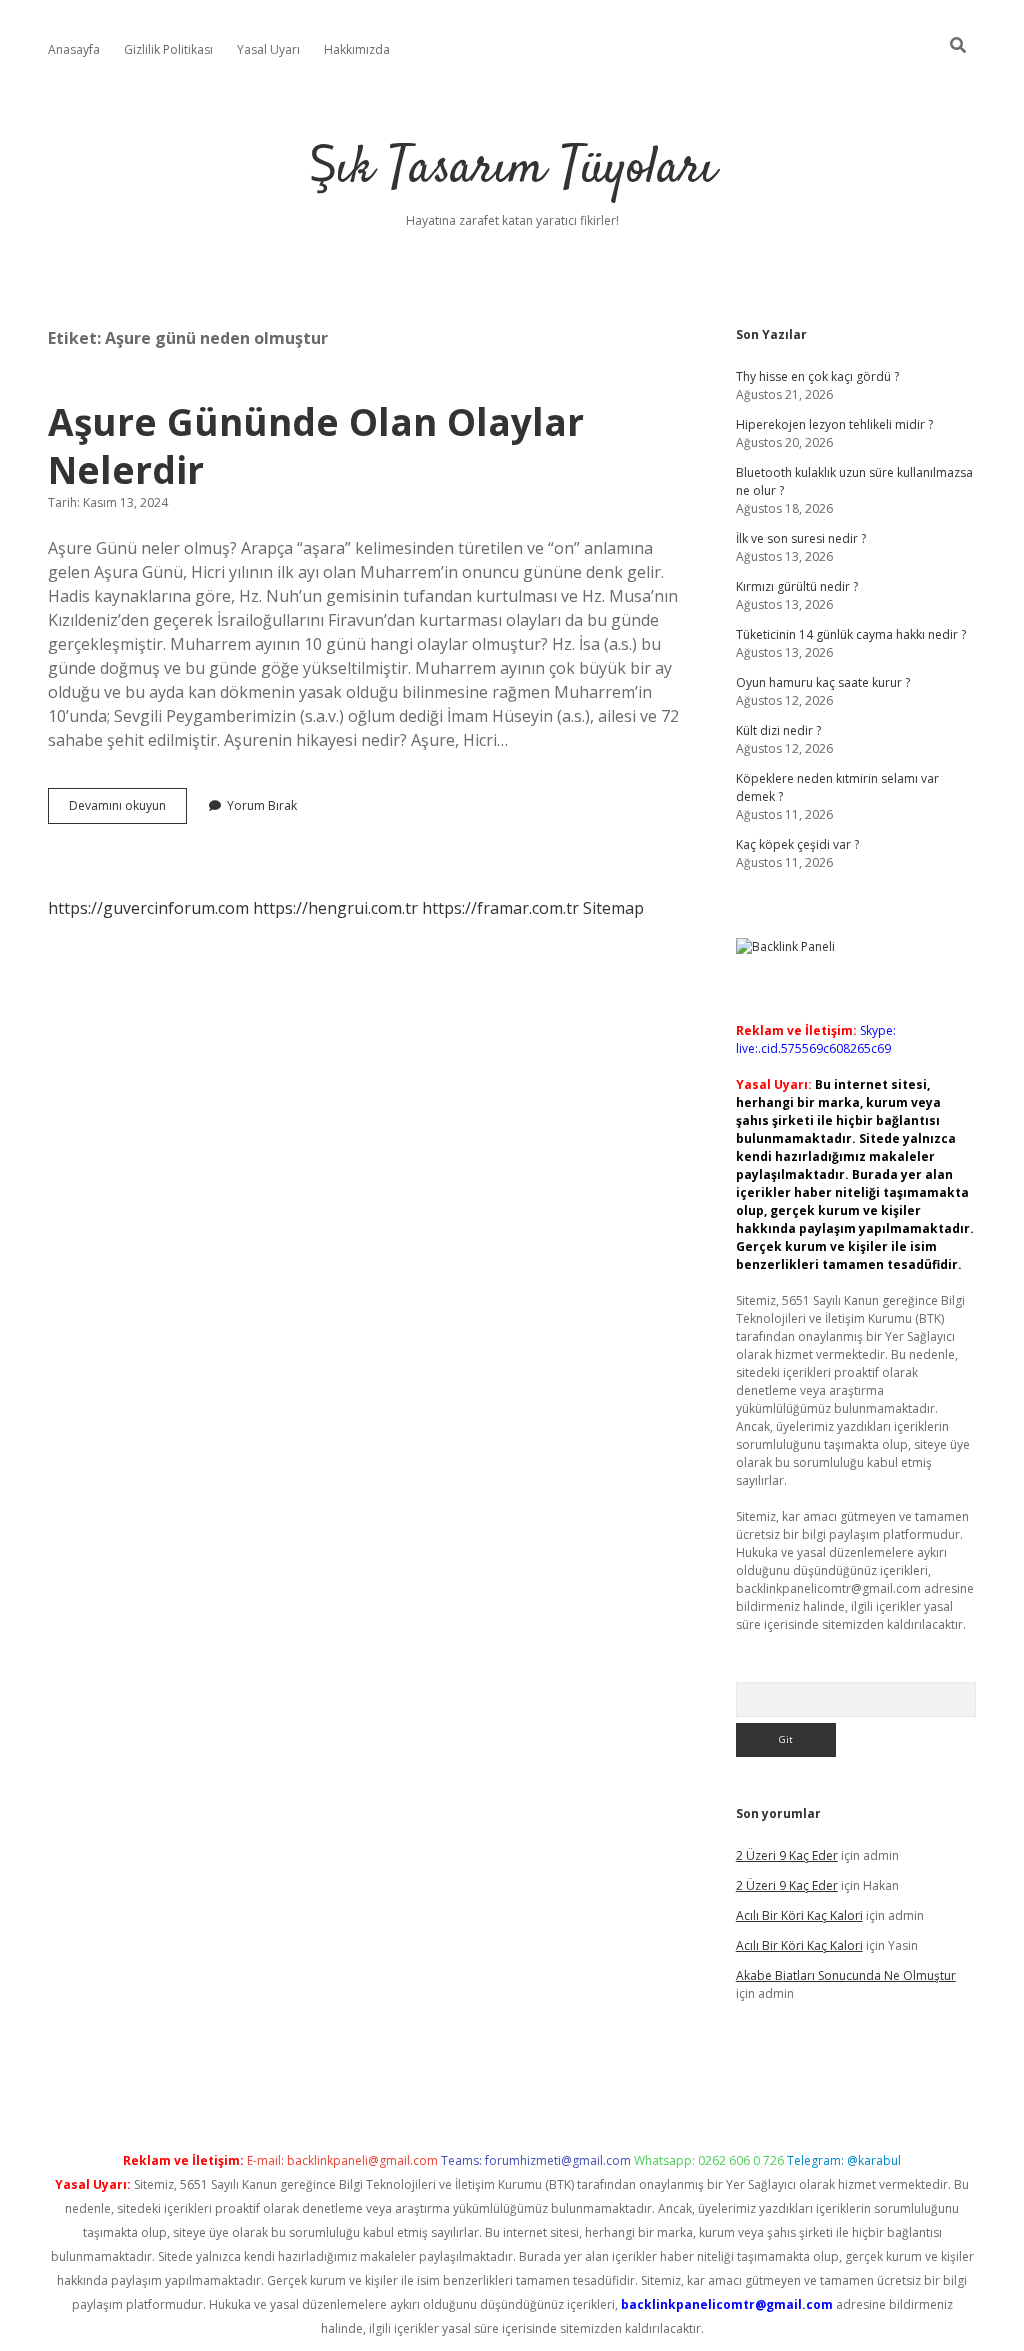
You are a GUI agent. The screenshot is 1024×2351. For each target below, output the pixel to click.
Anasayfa (74, 49)
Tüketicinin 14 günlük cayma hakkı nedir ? (851, 634)
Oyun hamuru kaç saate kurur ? (823, 682)
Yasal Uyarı (268, 49)
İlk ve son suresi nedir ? (801, 538)
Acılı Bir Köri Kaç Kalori (799, 1915)
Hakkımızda (357, 49)
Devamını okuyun (128, 810)
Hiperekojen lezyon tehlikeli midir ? (834, 424)
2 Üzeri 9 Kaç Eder (787, 1855)
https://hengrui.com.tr (335, 908)
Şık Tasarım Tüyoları (512, 169)
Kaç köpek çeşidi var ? (797, 844)
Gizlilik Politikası (168, 49)
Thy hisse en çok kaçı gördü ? (817, 376)
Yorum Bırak (262, 805)
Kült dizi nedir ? (778, 730)
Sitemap (613, 908)
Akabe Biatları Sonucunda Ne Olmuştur (846, 1975)
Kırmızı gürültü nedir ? (797, 586)
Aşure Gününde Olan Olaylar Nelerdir (316, 445)
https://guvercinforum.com (148, 908)
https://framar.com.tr (500, 908)
